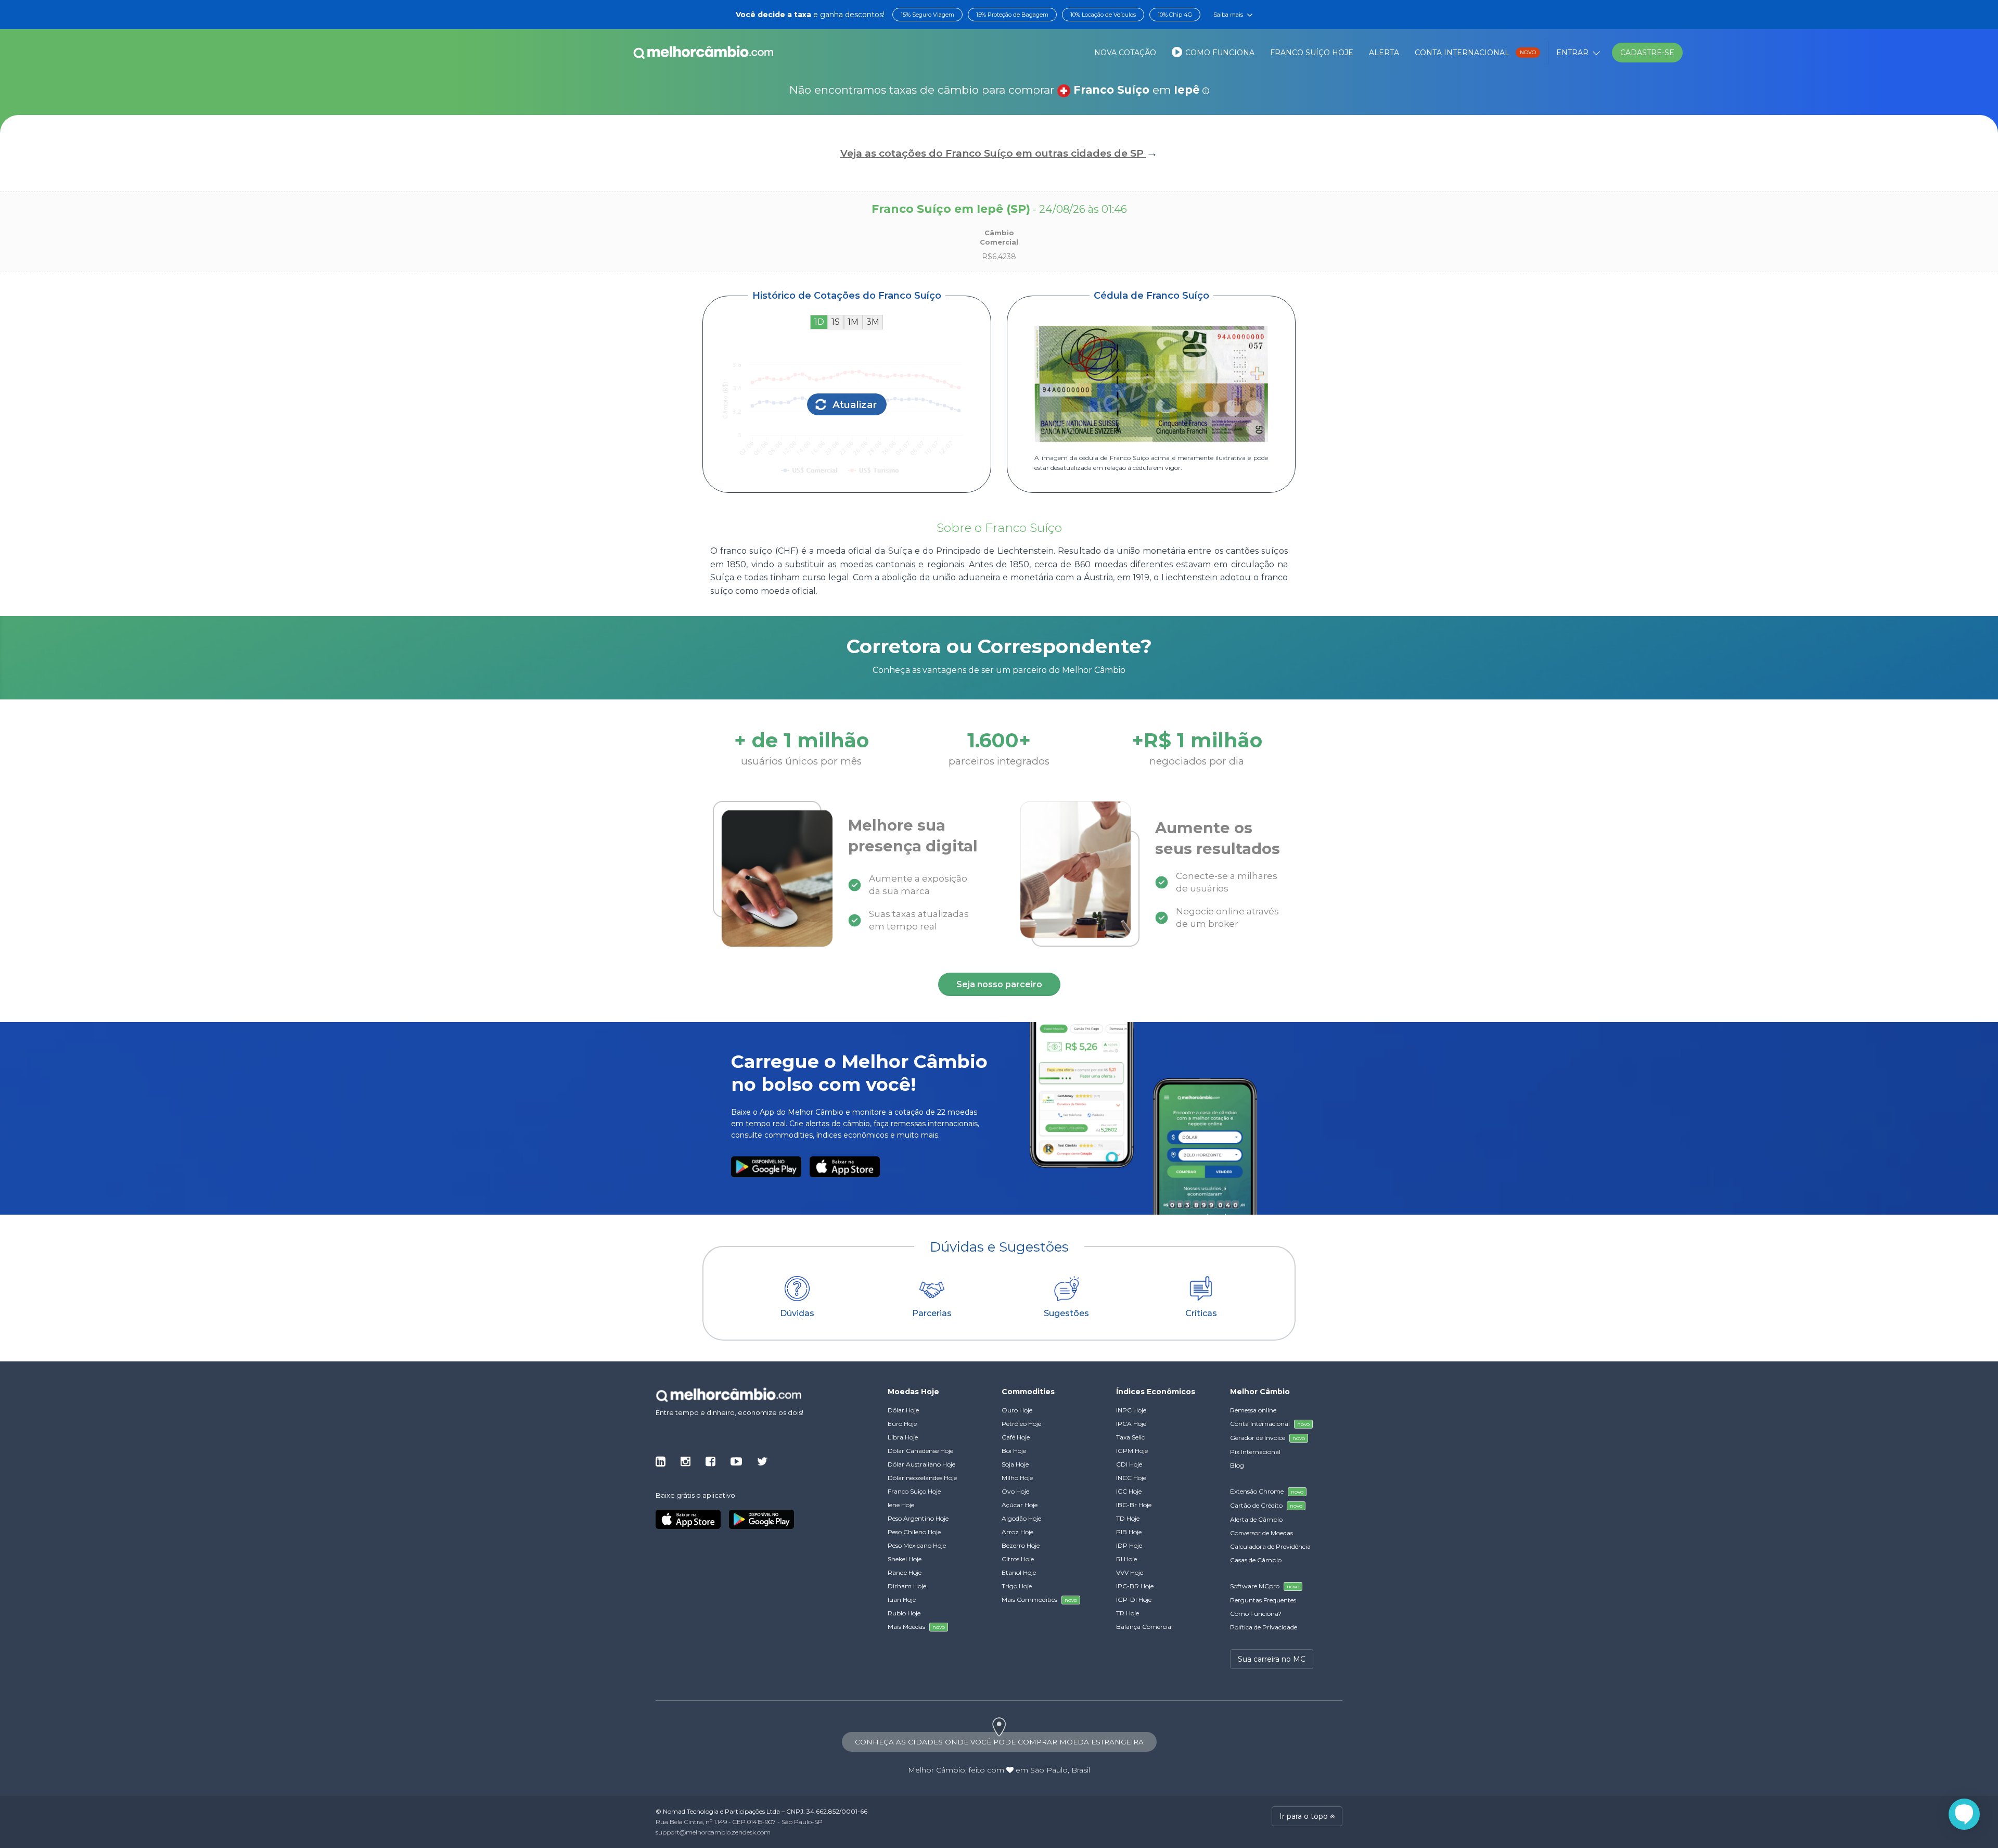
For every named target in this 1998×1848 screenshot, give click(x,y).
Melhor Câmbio (937, 1770)
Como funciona (1219, 53)
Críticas (1201, 1313)
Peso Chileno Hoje (914, 1532)
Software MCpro (1265, 1586)
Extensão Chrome (1267, 1491)
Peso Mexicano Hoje (917, 1545)
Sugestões (1066, 1313)
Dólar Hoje (903, 1410)
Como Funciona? (1256, 1614)
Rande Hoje (905, 1572)
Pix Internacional (1255, 1452)
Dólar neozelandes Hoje (922, 1478)
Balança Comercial (1144, 1627)
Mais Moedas (916, 1627)
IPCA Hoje (1131, 1424)
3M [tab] (873, 322)
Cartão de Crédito (1266, 1505)
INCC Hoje (1131, 1478)
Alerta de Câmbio (1256, 1519)
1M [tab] (853, 322)
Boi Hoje (1014, 1451)
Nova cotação (1125, 53)
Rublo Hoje (904, 1613)
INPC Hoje (1131, 1410)
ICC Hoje (1129, 1491)
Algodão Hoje (1021, 1518)
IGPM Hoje (1132, 1451)
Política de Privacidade (1264, 1627)
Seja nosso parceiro (999, 984)
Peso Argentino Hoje (918, 1518)
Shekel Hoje (905, 1559)
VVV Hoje (1130, 1572)
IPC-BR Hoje (1135, 1586)
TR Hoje (1128, 1613)
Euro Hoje (902, 1424)
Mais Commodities (1039, 1600)
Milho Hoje (1017, 1478)
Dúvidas (797, 1313)
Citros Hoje (1018, 1559)
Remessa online (1253, 1410)
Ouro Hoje (1017, 1410)
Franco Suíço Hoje (1312, 53)
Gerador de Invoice (1267, 1438)
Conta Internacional (1475, 53)
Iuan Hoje (902, 1600)
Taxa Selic (1130, 1437)
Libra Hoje (903, 1437)
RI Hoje (1126, 1559)
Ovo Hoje (1015, 1491)
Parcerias (932, 1313)
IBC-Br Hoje (1134, 1505)
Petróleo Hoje (1021, 1424)
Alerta (1384, 53)
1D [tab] (819, 322)
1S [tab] (836, 322)
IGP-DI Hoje (1134, 1600)
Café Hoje (1016, 1437)
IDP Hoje (1129, 1545)
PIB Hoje (1129, 1532)
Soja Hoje (1015, 1464)
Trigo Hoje (1017, 1586)
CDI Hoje (1129, 1464)
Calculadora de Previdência (1270, 1546)
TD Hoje (1128, 1518)
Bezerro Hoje (1021, 1545)
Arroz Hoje (1017, 1532)
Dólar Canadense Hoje (920, 1451)
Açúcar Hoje (1020, 1505)
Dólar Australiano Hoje (921, 1464)
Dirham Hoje (907, 1586)
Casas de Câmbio (1256, 1560)
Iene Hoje (901, 1505)
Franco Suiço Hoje (914, 1491)
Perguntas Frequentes (1263, 1600)
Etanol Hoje (1019, 1572)
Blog (1237, 1465)
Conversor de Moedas (1261, 1533)
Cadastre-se (1647, 53)
